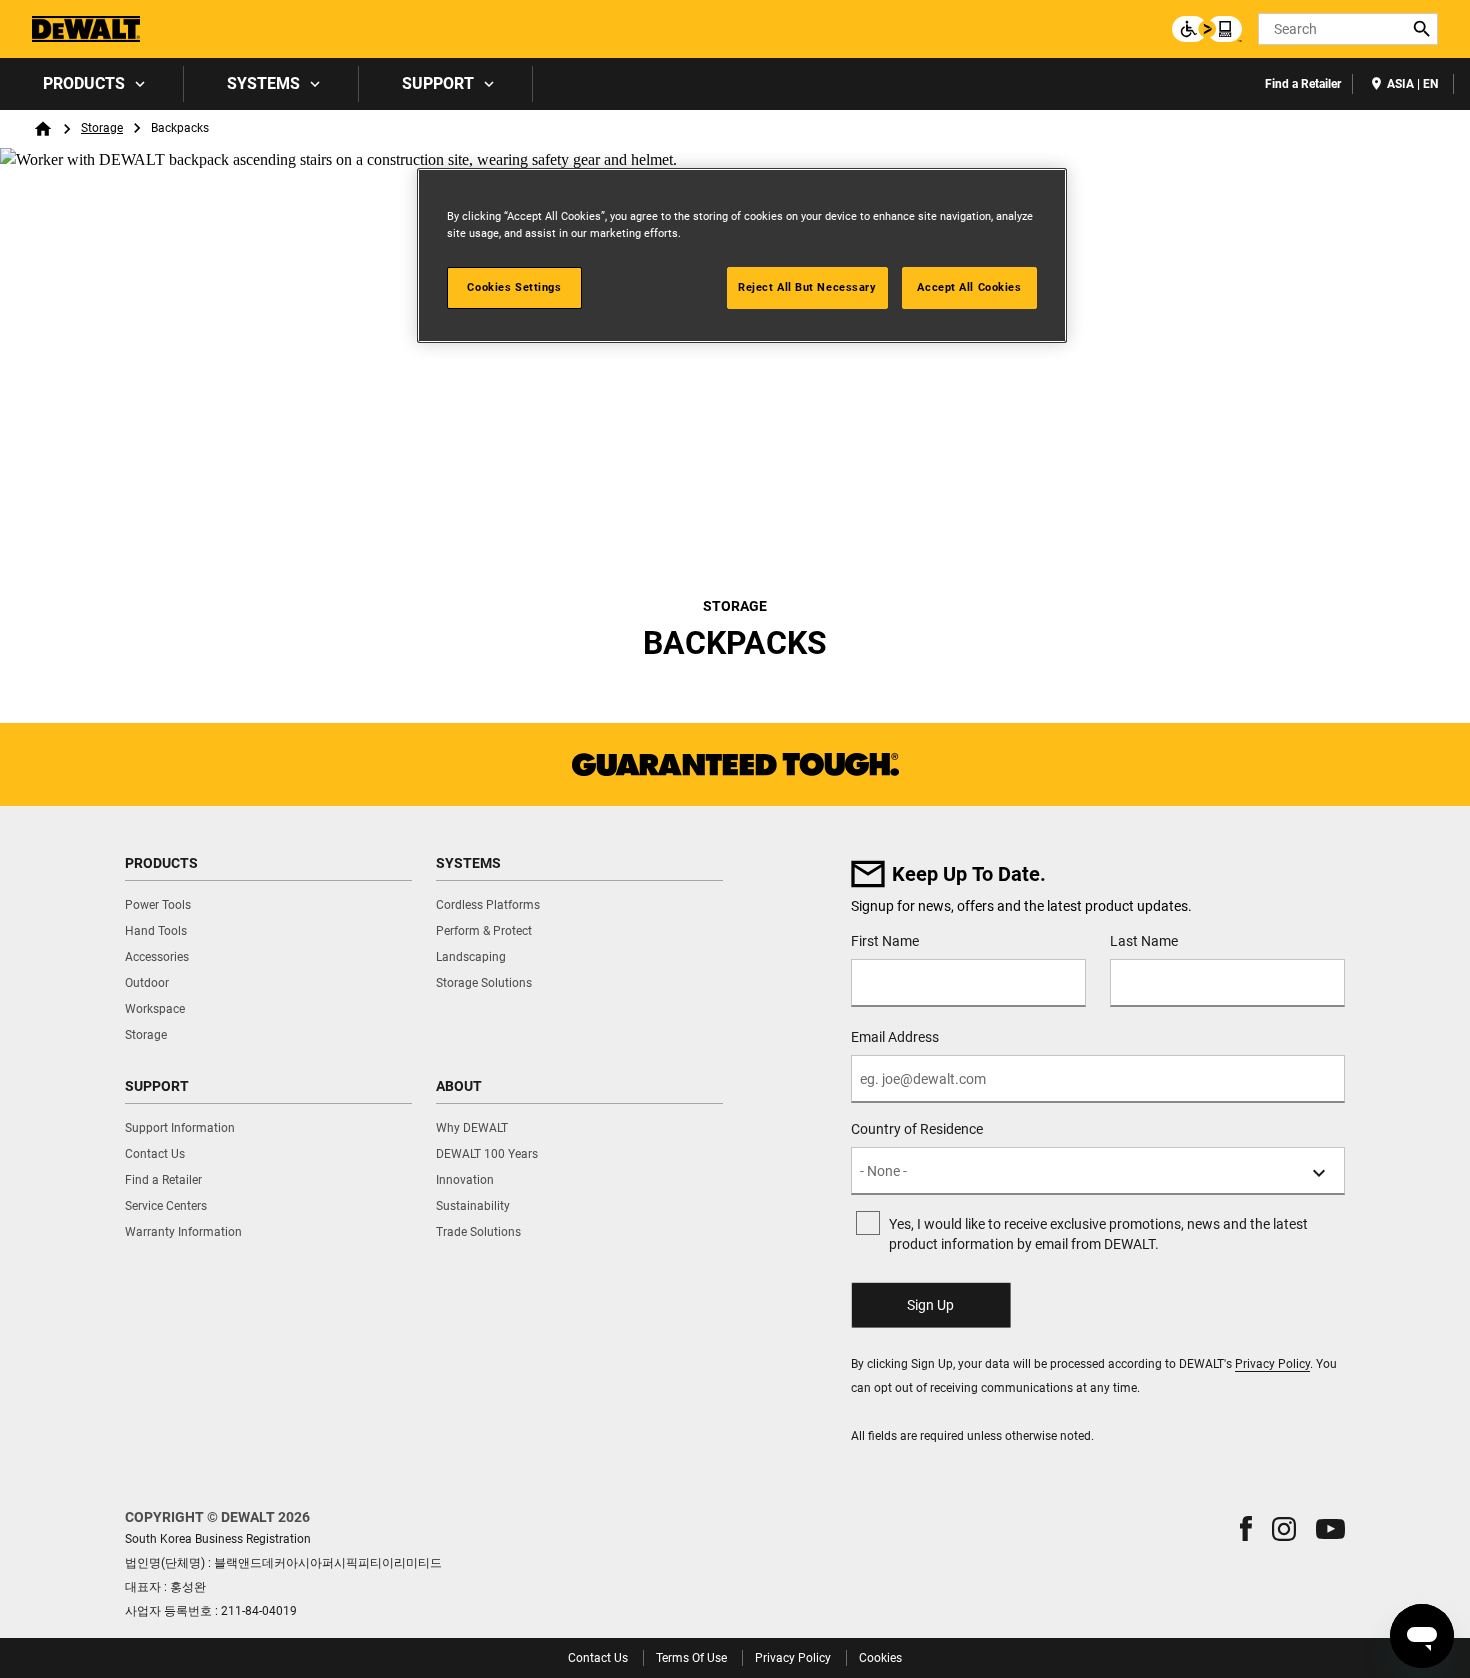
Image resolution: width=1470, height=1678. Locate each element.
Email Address (895, 1037)
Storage (102, 128)
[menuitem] (92, 84)
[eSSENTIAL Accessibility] (1207, 29)
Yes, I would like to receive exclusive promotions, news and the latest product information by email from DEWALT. (1098, 1234)
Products (84, 83)
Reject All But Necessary (807, 287)
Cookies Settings (514, 287)
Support (438, 83)
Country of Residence (917, 1129)
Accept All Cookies (969, 287)
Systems (263, 83)
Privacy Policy (1272, 1364)
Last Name (1144, 941)
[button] (1246, 1528)
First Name (885, 941)
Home (43, 129)
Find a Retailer (1303, 84)
